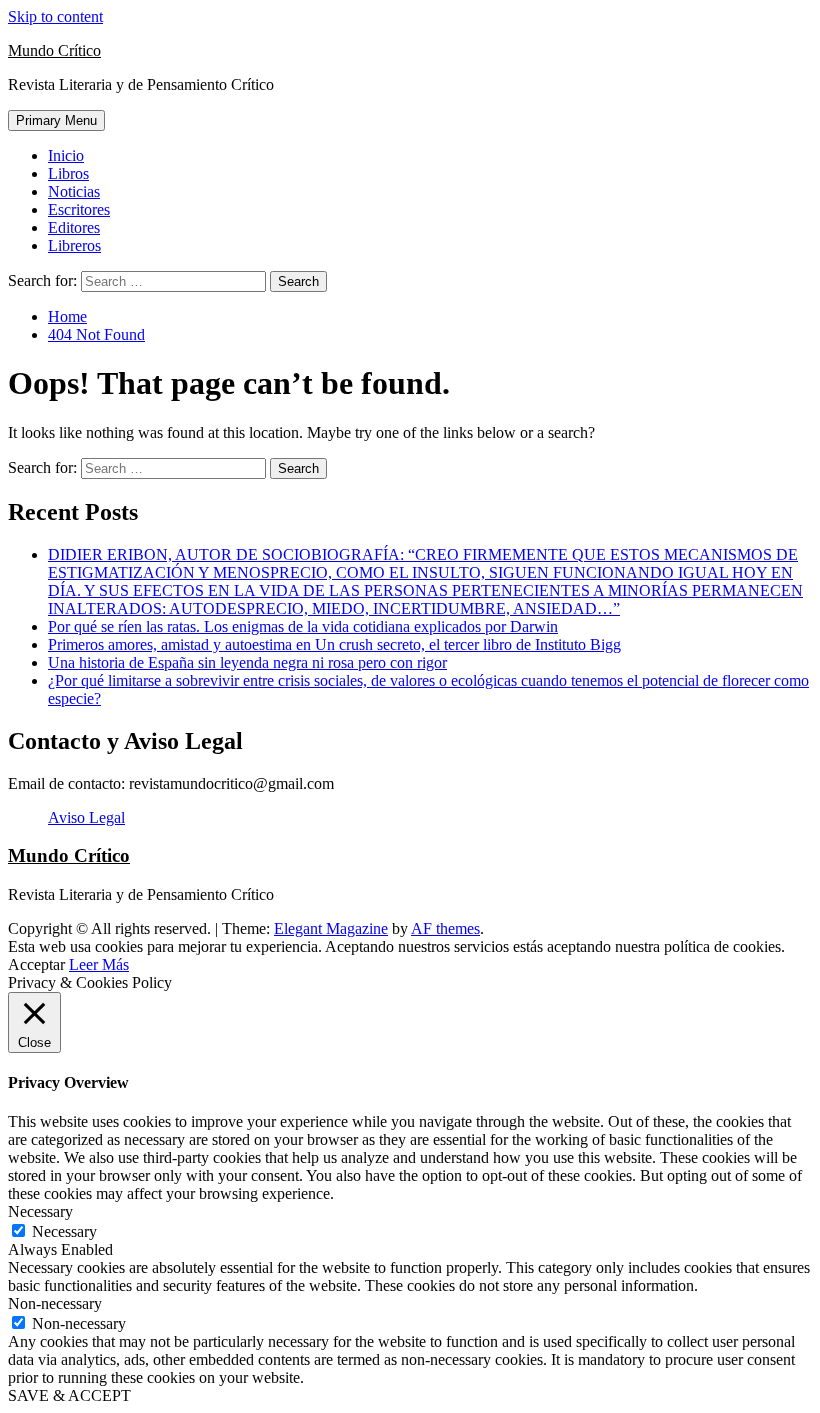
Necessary (64, 1231)
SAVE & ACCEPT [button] (69, 1395)
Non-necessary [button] (55, 1303)
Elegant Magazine (331, 928)
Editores (74, 227)
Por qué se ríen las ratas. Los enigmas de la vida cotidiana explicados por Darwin (303, 626)
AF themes (445, 928)
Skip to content (55, 16)
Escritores (79, 209)
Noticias (74, 191)
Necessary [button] (40, 1211)
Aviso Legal (86, 817)
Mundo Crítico (54, 50)
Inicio (66, 155)
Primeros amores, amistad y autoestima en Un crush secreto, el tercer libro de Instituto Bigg (334, 644)
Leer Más (99, 964)
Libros (68, 173)
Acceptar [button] (36, 964)
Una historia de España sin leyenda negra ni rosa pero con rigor (247, 662)
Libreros (74, 245)
